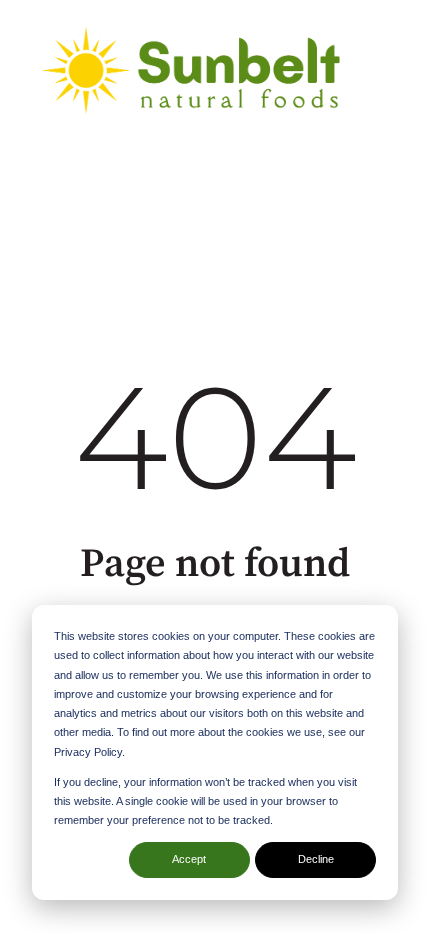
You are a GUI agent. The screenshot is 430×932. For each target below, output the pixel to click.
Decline (316, 859)
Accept (189, 859)
